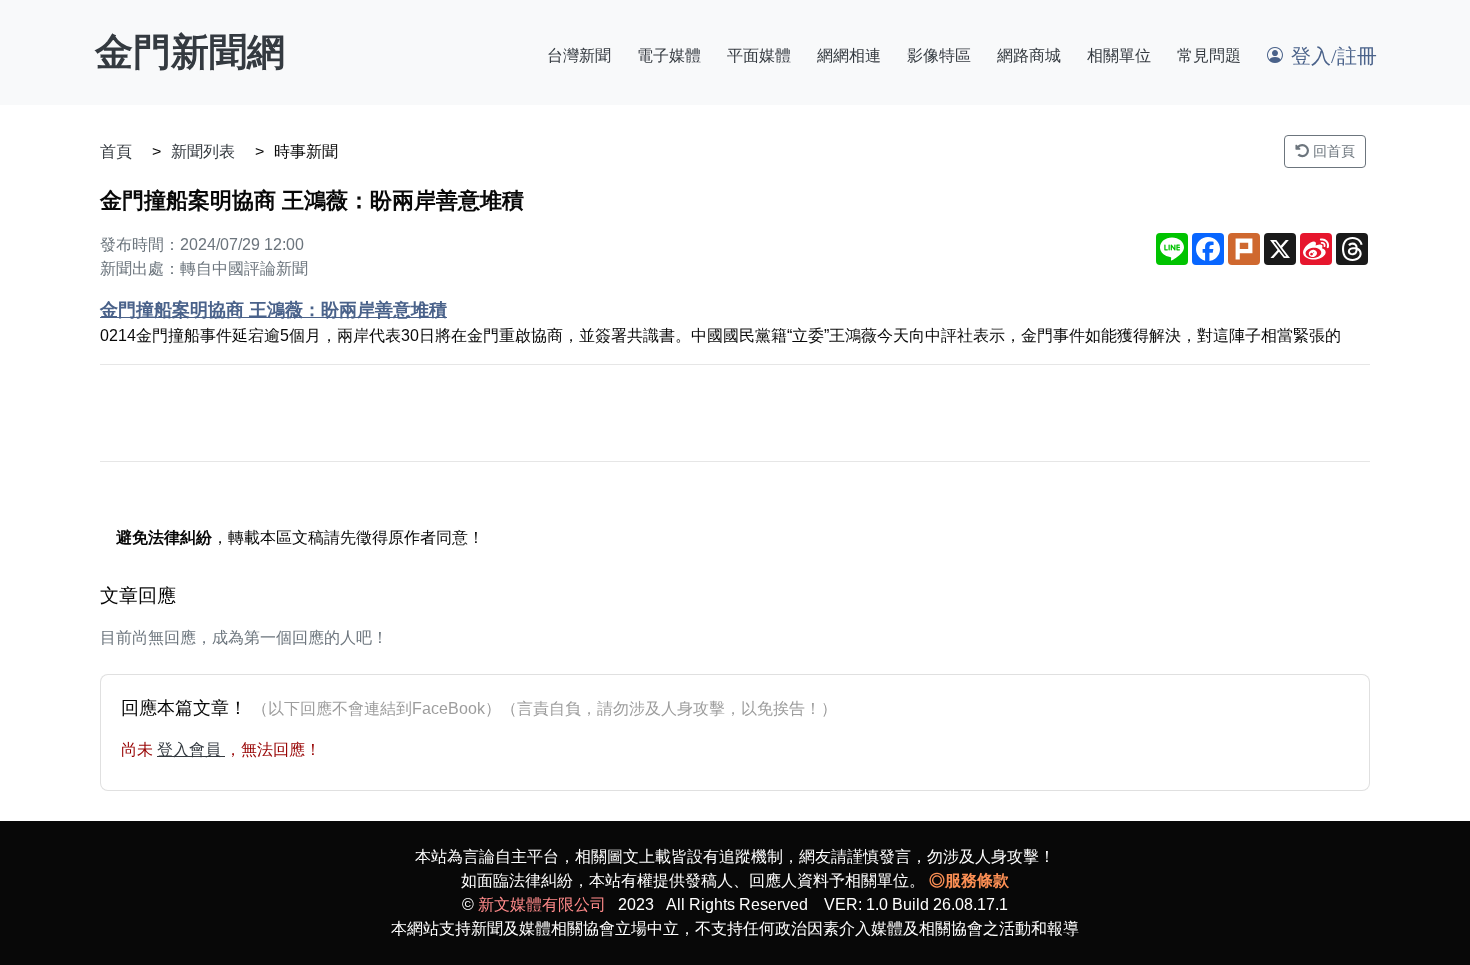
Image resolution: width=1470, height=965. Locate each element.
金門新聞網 (190, 52)
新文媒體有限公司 (542, 904)
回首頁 (1332, 151)
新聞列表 (203, 151)
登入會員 (191, 749)
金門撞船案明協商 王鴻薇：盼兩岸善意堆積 (273, 310)
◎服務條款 (969, 880)
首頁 (116, 151)
